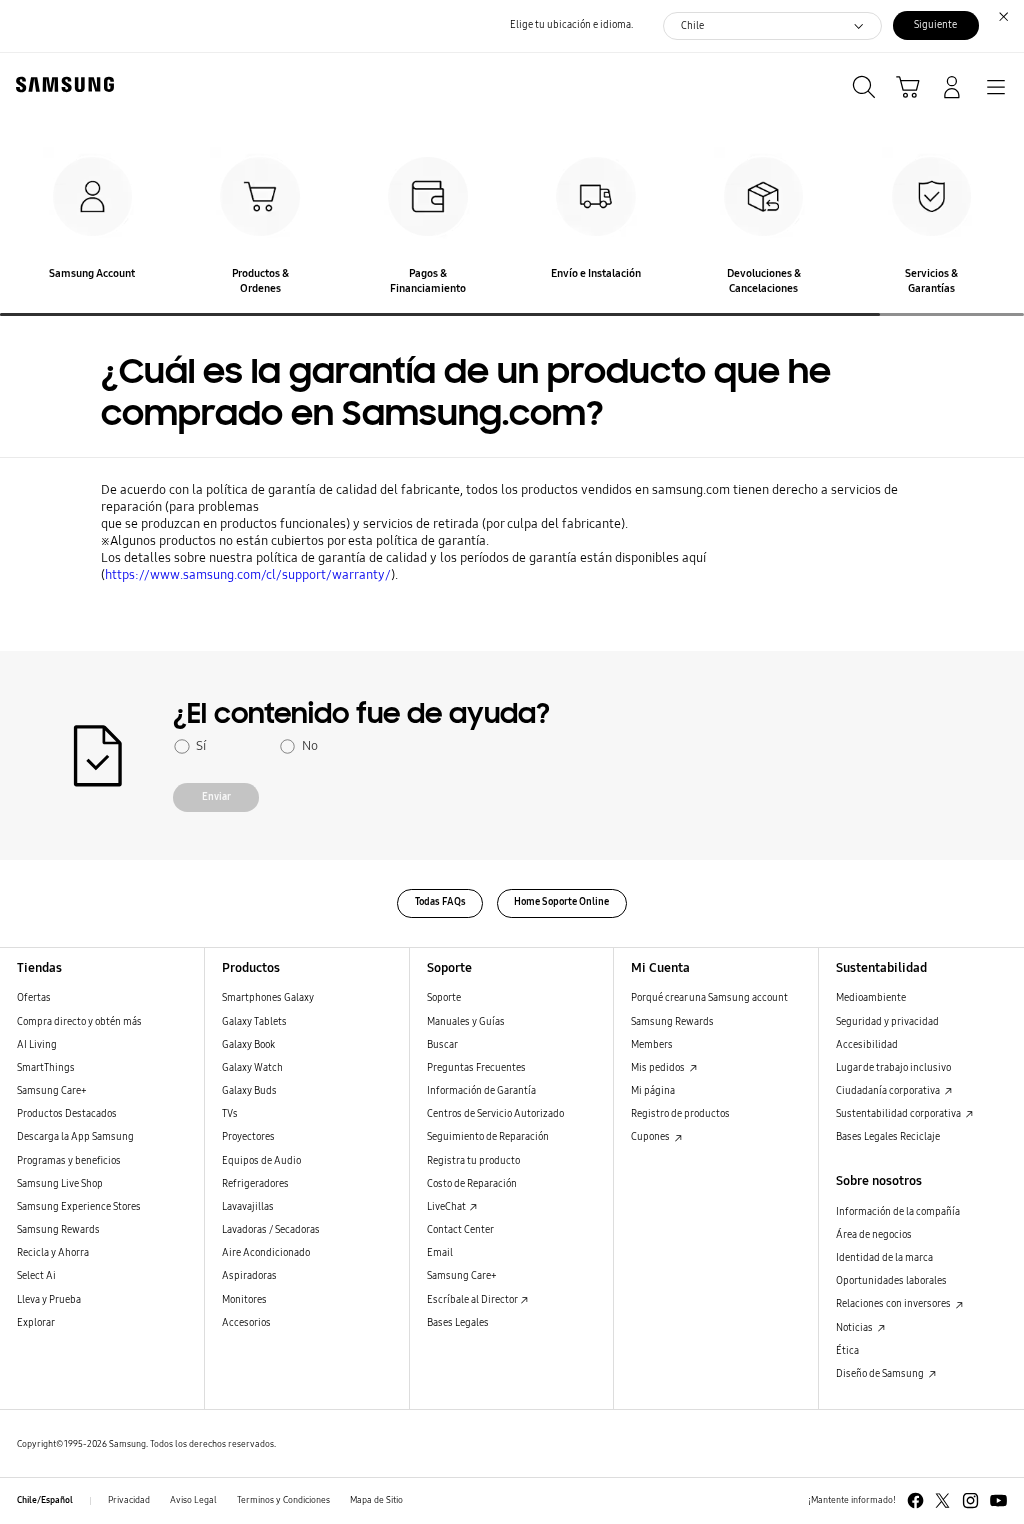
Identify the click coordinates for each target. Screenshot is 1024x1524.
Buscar (442, 1045)
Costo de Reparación (472, 1184)
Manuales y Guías (466, 1022)
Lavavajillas (248, 1207)
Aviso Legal (193, 1500)
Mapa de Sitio (376, 1500)
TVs (230, 1114)
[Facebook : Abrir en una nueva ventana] (915, 1500)
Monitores (244, 1300)
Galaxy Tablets (254, 1022)
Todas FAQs (440, 902)
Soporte (444, 998)
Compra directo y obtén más (79, 1022)
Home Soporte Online (561, 902)
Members (652, 1045)
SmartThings (46, 1068)
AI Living (37, 1045)
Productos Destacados (67, 1114)
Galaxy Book (248, 1045)
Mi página (653, 1091)
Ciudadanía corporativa (889, 1091)
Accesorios (246, 1323)
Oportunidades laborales (891, 1281)
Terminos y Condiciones (283, 1500)
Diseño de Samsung (881, 1374)
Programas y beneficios (69, 1161)
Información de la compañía (898, 1212)
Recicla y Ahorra (53, 1253)
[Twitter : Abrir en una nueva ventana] (942, 1500)
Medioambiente (871, 998)
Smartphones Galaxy (268, 998)
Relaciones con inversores (894, 1304)
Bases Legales (458, 1323)
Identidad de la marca (884, 1258)
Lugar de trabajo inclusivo (893, 1068)
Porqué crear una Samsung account (709, 998)
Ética (847, 1351)
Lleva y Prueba (49, 1300)
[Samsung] (61, 84)
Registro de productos (680, 1114)
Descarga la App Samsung (75, 1137)
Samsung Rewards (58, 1230)
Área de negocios (874, 1235)
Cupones (651, 1137)
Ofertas (34, 998)
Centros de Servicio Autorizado (495, 1114)
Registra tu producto (473, 1161)
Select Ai (36, 1276)
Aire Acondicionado (266, 1253)
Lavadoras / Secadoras (271, 1230)
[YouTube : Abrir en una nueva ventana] (998, 1500)
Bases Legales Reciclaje (888, 1137)
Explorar (36, 1323)
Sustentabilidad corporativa (899, 1114)
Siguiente (935, 25)
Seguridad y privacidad (887, 1022)
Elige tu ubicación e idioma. (571, 25)
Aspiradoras (249, 1276)
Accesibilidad (867, 1045)
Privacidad (129, 1500)
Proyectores (248, 1137)
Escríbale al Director (473, 1300)
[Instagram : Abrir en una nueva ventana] (970, 1500)
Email (440, 1253)
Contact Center (460, 1230)
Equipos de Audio (261, 1161)
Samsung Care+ (52, 1091)
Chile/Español (45, 1500)
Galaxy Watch (252, 1068)
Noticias (855, 1328)
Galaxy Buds (249, 1091)
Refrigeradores (255, 1184)
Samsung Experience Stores (79, 1207)
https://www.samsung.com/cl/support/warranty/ (248, 574)
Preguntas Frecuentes (476, 1068)
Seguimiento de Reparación (488, 1137)
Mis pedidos (659, 1068)
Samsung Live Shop (60, 1184)
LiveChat (447, 1207)
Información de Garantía (481, 1091)
